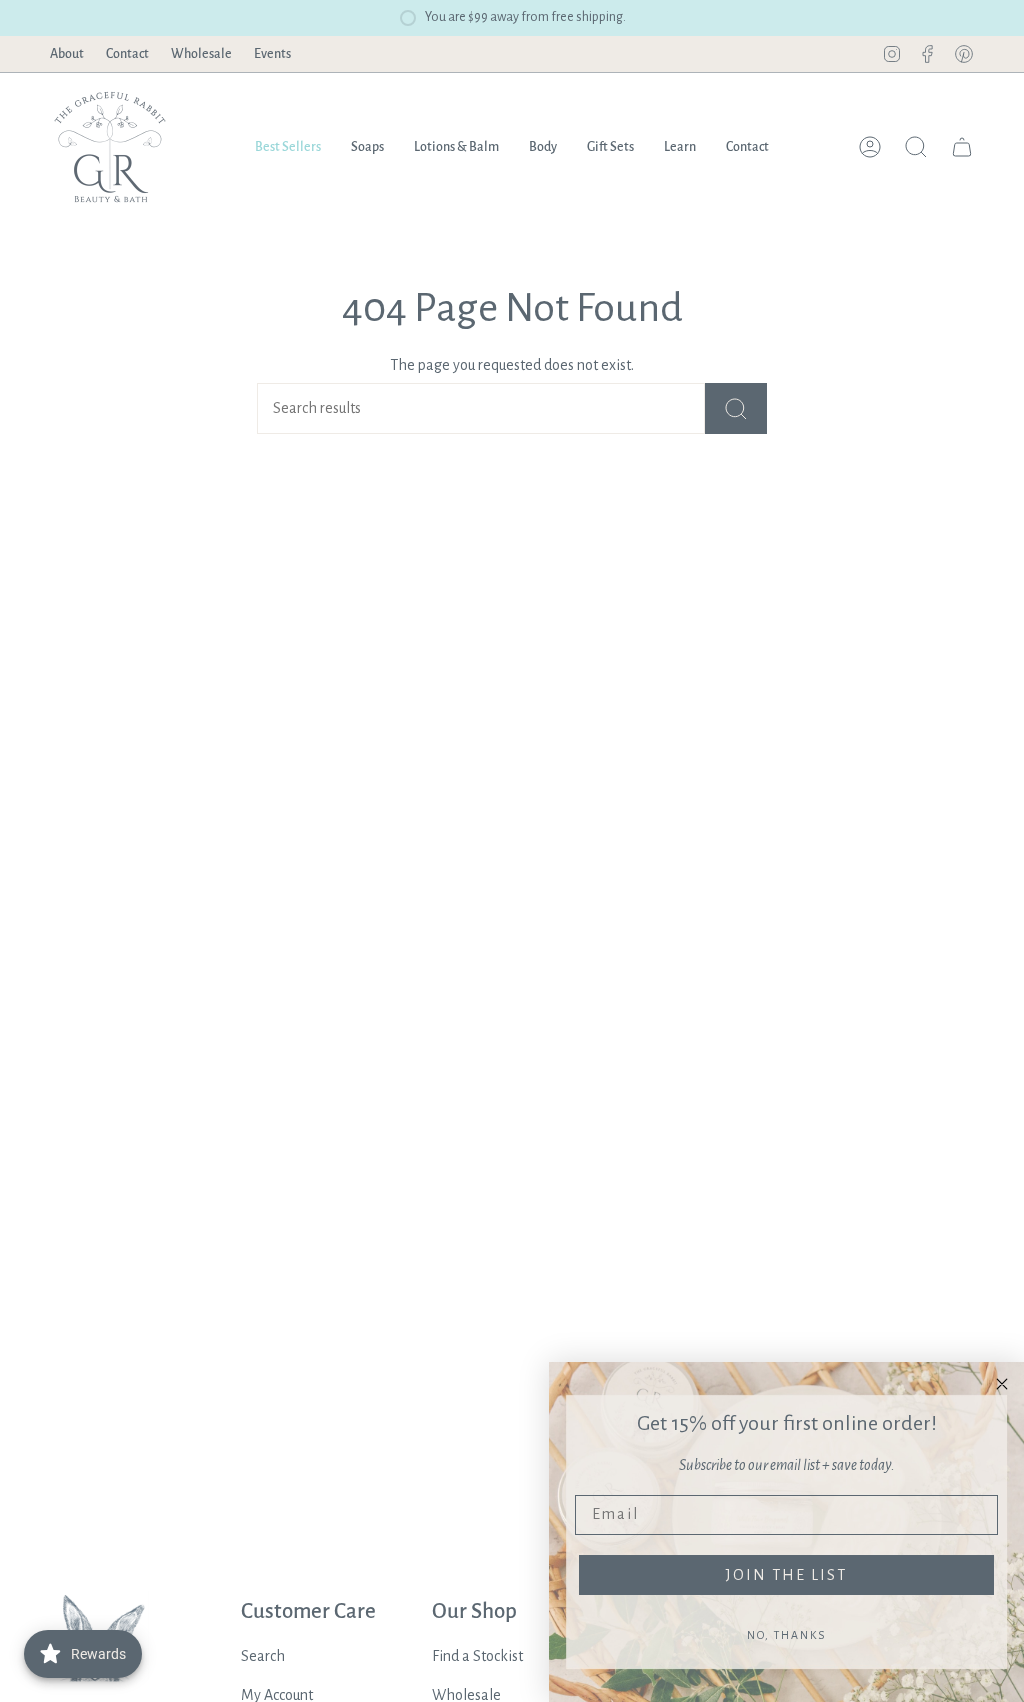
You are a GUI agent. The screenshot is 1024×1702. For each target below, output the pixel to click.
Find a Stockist (477, 1656)
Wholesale (201, 54)
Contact (127, 54)
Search (263, 1656)
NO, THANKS (786, 1635)
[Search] (736, 408)
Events (272, 54)
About (67, 54)
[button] (367, 147)
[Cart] (962, 147)
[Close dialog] (1002, 1384)
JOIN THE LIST (786, 1575)
